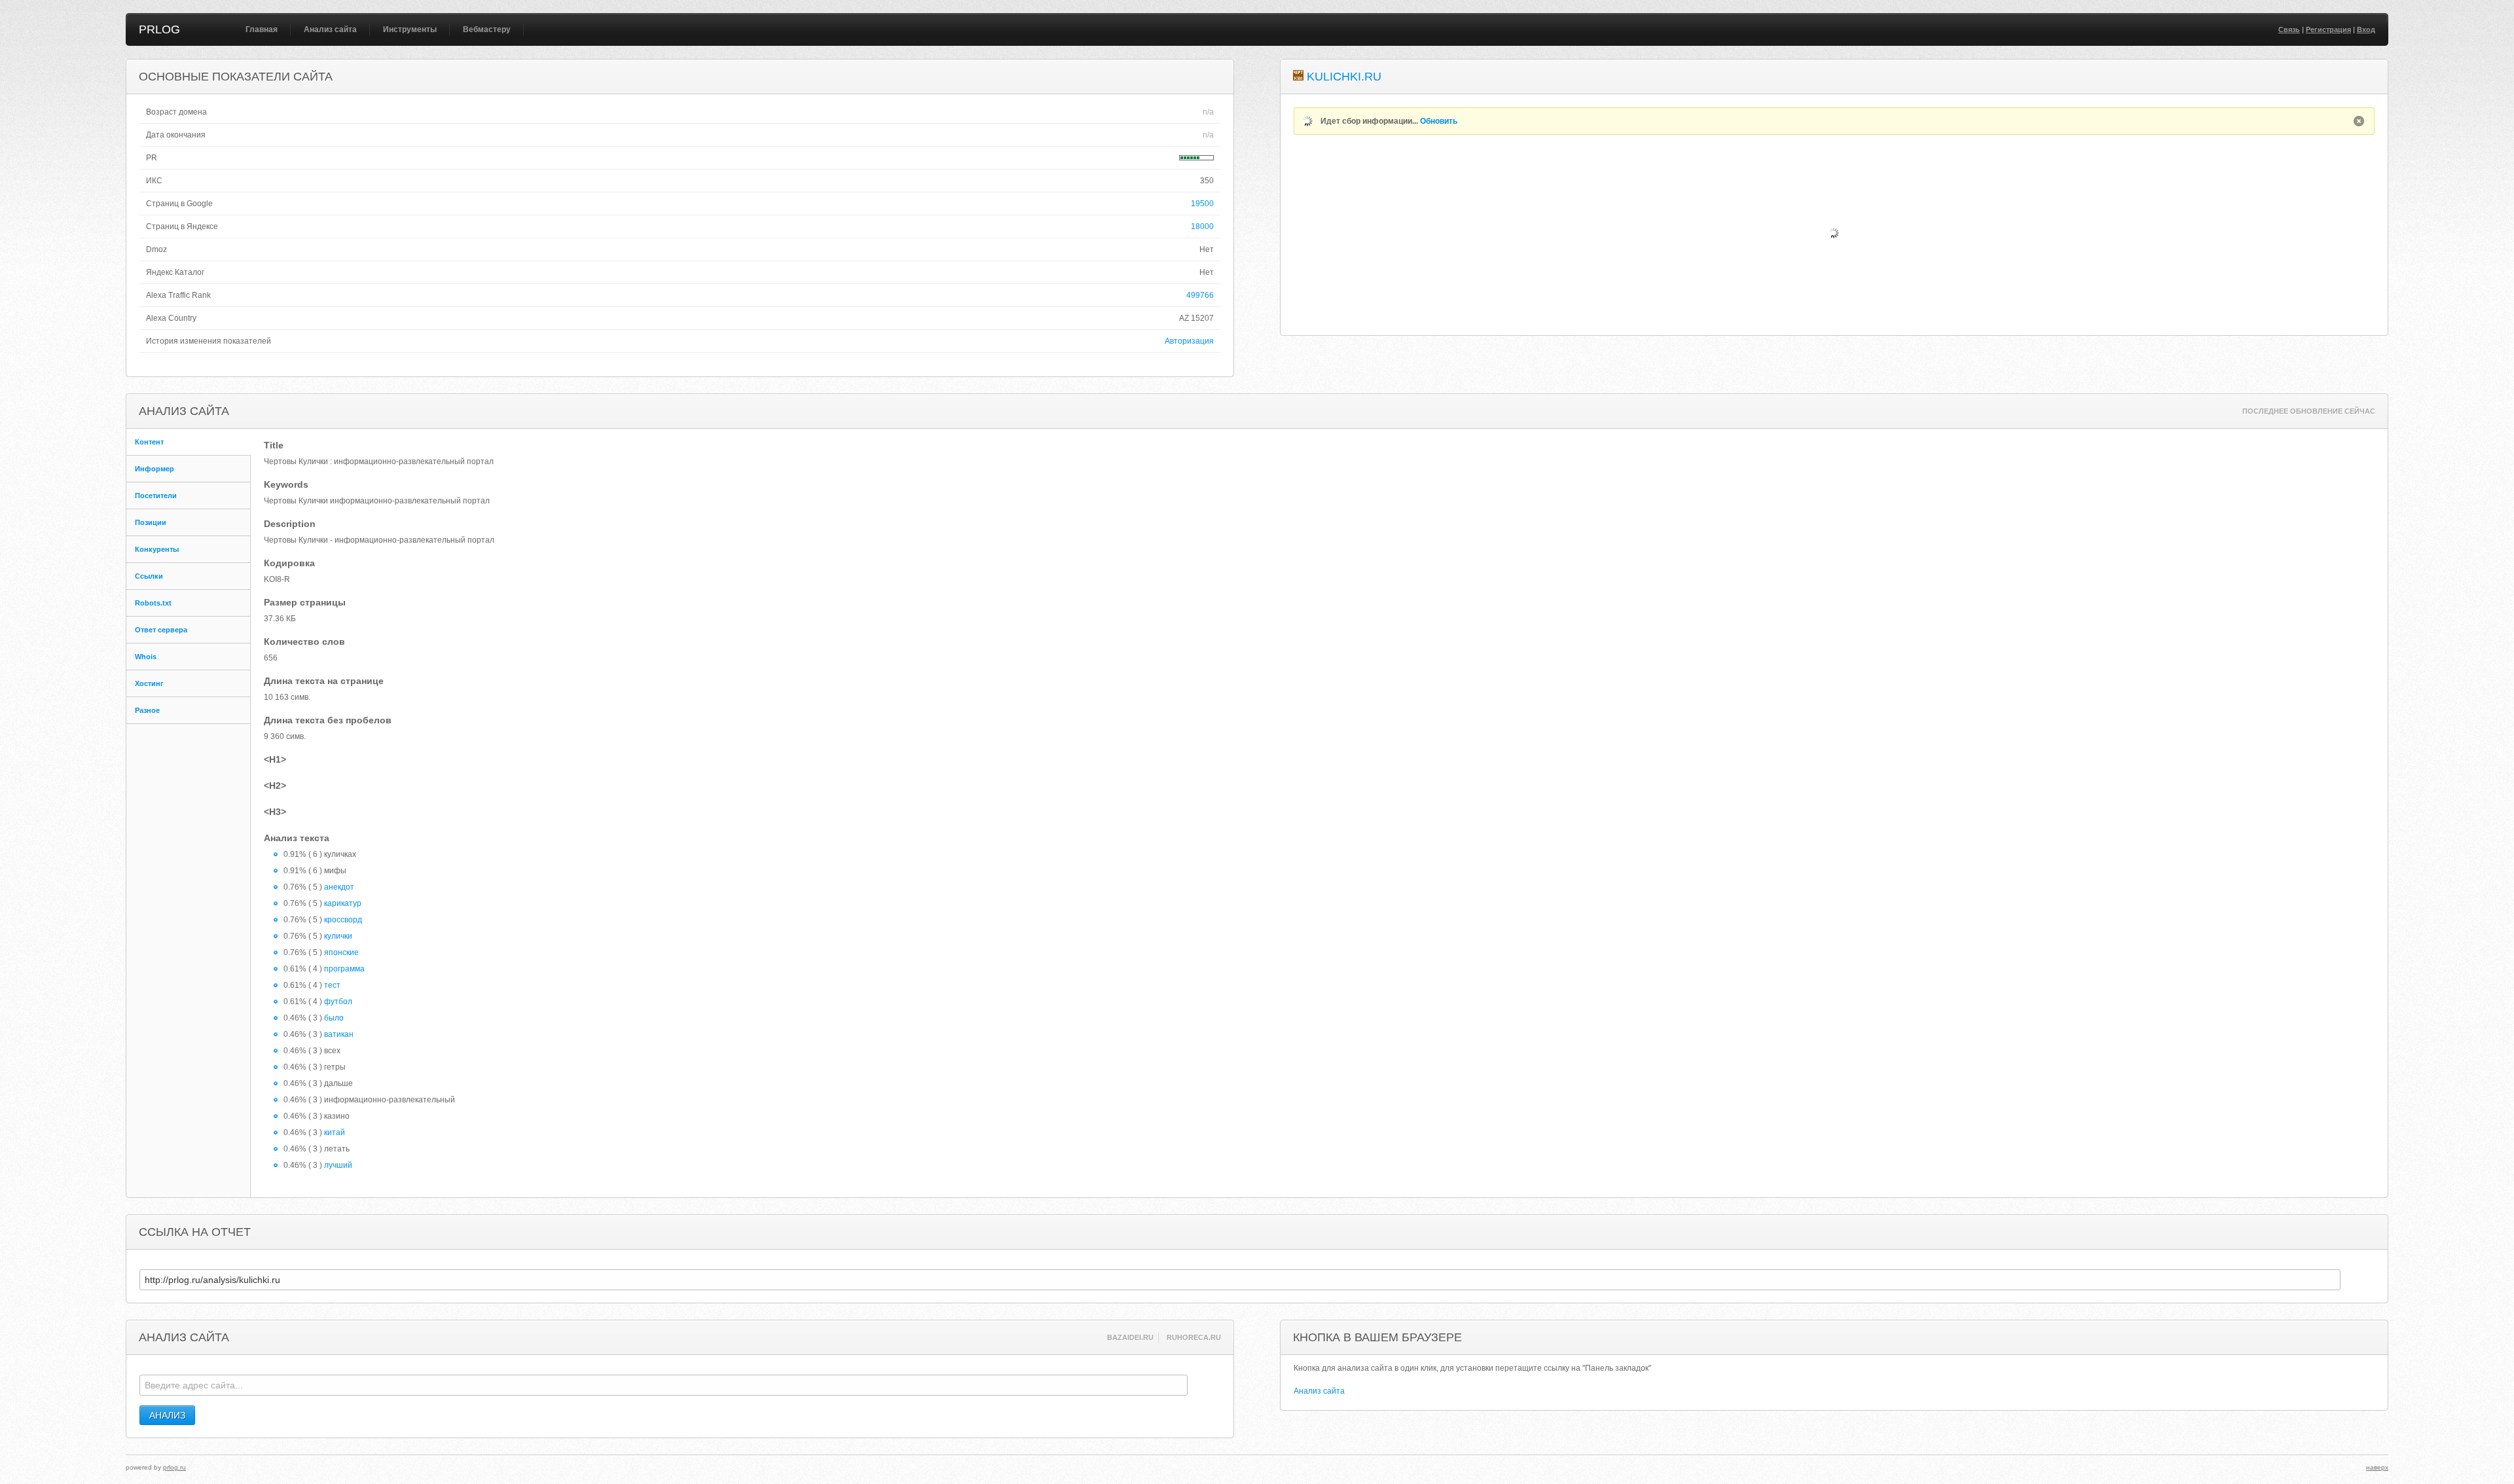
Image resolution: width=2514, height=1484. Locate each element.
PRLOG (159, 29)
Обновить (1439, 121)
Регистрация (2328, 29)
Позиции (151, 522)
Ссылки (149, 576)
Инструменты (410, 29)
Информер (155, 469)
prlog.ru (174, 1467)
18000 (1202, 226)
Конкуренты (157, 549)
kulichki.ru (1344, 77)
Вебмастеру (487, 29)
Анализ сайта (330, 29)
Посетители (156, 496)
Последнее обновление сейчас (2309, 411)
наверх (2377, 1467)
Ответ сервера (161, 630)
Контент (149, 442)
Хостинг (149, 683)
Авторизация (1189, 341)
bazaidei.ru (1130, 1337)
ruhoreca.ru (1194, 1337)
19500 (1202, 204)
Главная (262, 29)
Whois (146, 657)
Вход (2366, 29)
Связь (2289, 29)
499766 (1200, 295)
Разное (147, 710)
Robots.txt (153, 603)
